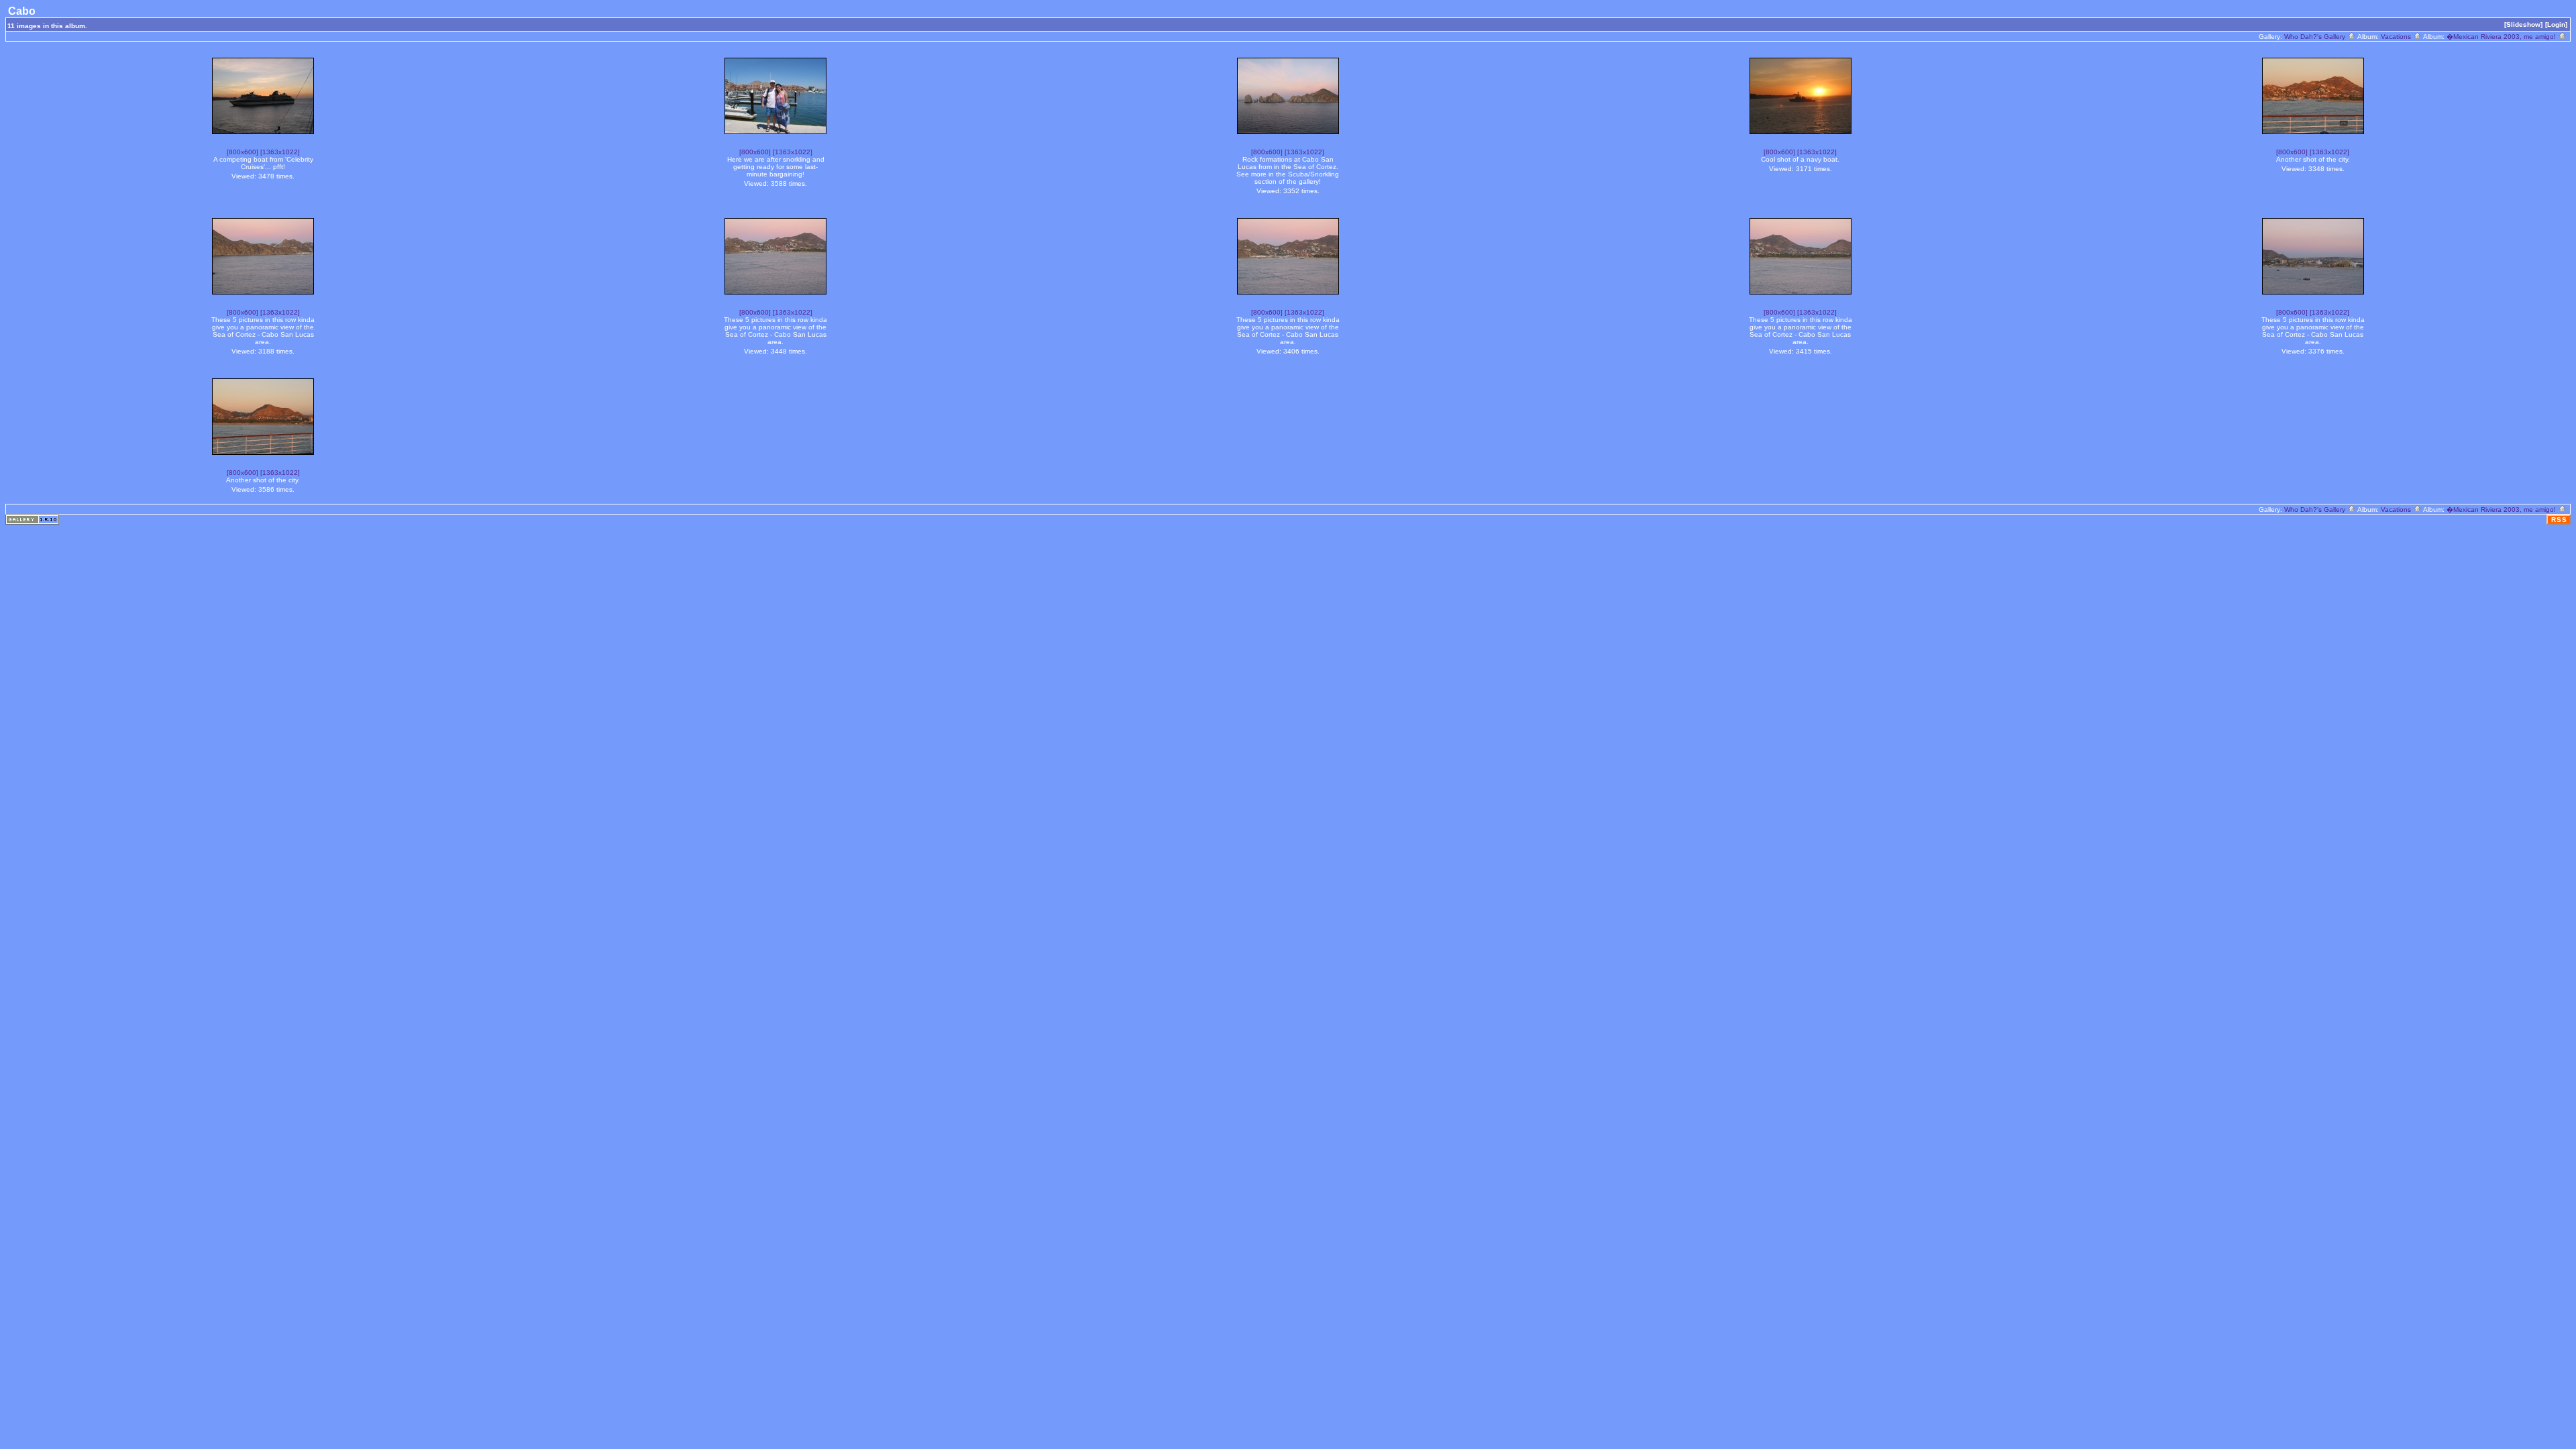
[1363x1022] (280, 152)
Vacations (2397, 37)
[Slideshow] (2523, 24)
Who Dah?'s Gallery (2316, 37)
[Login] (2556, 24)
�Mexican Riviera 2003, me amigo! (2502, 37)
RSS (2559, 520)
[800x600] (243, 152)
